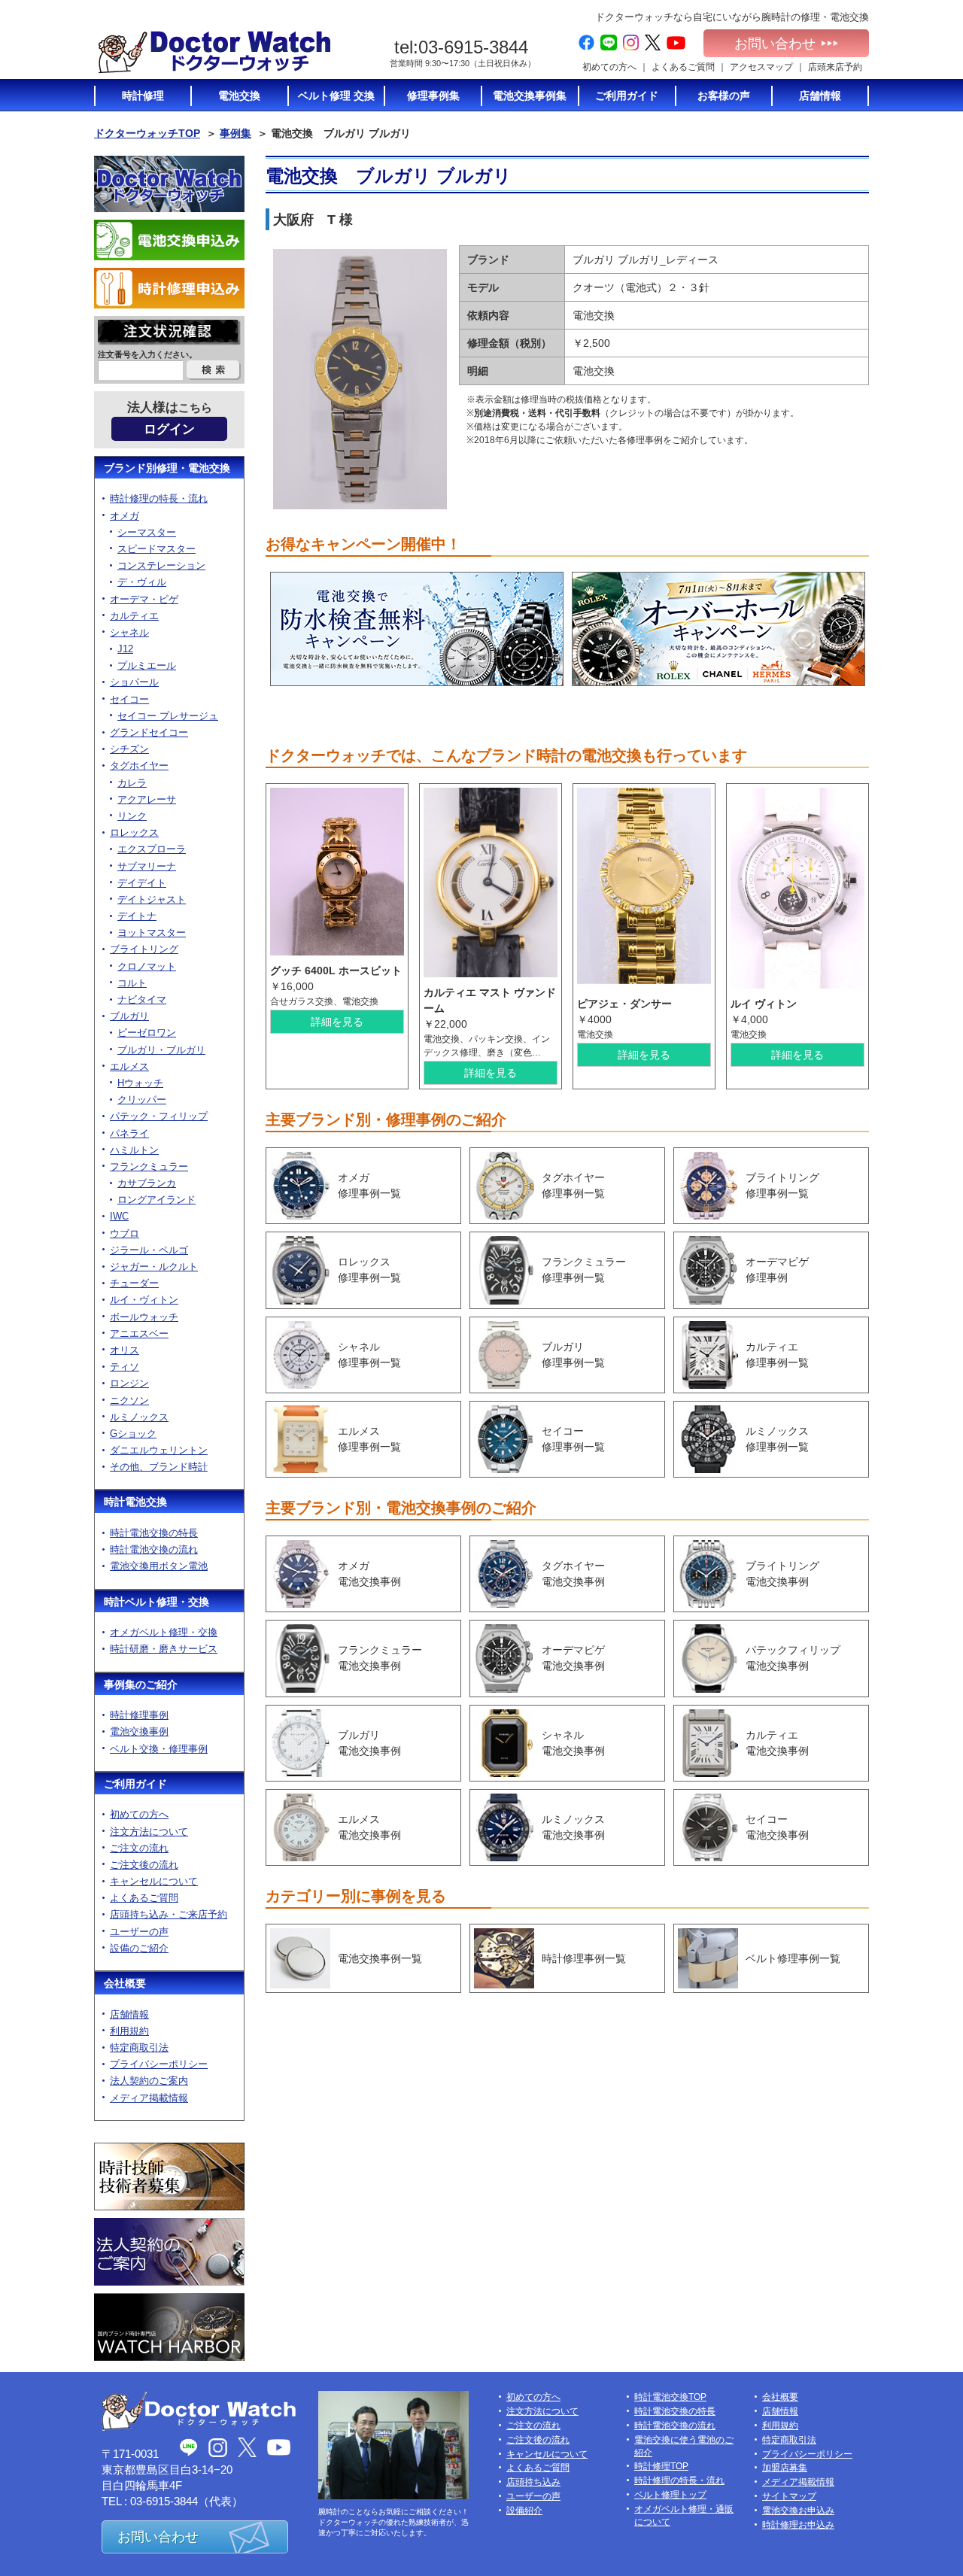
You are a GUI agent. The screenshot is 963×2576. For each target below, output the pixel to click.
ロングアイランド (156, 1200)
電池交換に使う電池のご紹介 (684, 2446)
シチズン (129, 749)
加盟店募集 (785, 2468)
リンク (132, 816)
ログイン (169, 429)
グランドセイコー (149, 732)
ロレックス (134, 832)
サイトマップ (789, 2496)
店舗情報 (129, 2014)
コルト (132, 983)
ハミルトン (134, 1150)
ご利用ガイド (135, 1784)
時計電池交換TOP (670, 2397)
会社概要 (125, 1983)
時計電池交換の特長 (154, 1533)
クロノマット (147, 966)
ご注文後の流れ (144, 1865)
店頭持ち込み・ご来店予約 (169, 1914)
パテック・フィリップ (159, 1116)
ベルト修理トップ (670, 2495)
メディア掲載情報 (149, 2098)
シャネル (129, 632)
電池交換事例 (139, 1732)
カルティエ (134, 616)
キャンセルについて (154, 1881)
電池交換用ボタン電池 (159, 1566)
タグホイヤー (139, 766)
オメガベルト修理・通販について (684, 2515)
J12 (125, 649)
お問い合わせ (775, 44)
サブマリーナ (147, 866)
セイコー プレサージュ (168, 716)
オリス (125, 1350)
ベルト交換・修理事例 (159, 1749)
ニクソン (129, 1400)
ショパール (134, 682)
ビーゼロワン (147, 1033)
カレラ (132, 783)
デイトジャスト (152, 899)
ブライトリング (144, 949)
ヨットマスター (152, 933)
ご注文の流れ (139, 1848)
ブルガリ (129, 1016)
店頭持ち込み (533, 2482)
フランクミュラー (149, 1166)
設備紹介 (524, 2511)
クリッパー (142, 1100)
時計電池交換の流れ (154, 1549)
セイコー (129, 699)
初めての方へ (609, 67)
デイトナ (137, 916)
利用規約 (129, 2031)
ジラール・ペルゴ (149, 1250)
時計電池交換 (135, 1502)
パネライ (129, 1133)
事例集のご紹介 (141, 1684)
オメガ (125, 516)
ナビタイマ (142, 999)
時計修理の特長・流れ (159, 498)
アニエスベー (139, 1334)
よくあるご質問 (683, 67)
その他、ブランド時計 (159, 1467)
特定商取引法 (139, 2047)
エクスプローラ (152, 849)
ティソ (125, 1367)
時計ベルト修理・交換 (156, 1602)
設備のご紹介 (139, 1948)
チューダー (134, 1283)
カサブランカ (147, 1183)
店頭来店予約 (835, 67)
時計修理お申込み (798, 2525)
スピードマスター (156, 549)
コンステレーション (161, 565)
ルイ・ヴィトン (144, 1300)
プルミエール (147, 665)
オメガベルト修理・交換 (164, 1632)
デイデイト (142, 883)
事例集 (235, 133)
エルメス (129, 1066)
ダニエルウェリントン (159, 1450)
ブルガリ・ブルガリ (161, 1050)
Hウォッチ (140, 1083)
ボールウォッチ (144, 1317)
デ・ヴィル (142, 582)
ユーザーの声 (139, 1932)
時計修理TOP (661, 2466)
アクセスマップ (761, 67)
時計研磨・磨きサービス (164, 1649)
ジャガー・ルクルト (154, 1267)
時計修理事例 (139, 1715)
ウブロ (125, 1233)
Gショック (133, 1434)
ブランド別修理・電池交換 (167, 468)
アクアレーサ (147, 799)
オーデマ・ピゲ (144, 599)
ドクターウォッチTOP (147, 133)
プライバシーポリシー (159, 2064)
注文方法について (149, 1832)
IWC (119, 1216)
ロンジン (129, 1383)
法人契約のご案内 (149, 2081)
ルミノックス (139, 1417)
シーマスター (147, 532)
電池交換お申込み (798, 2511)
